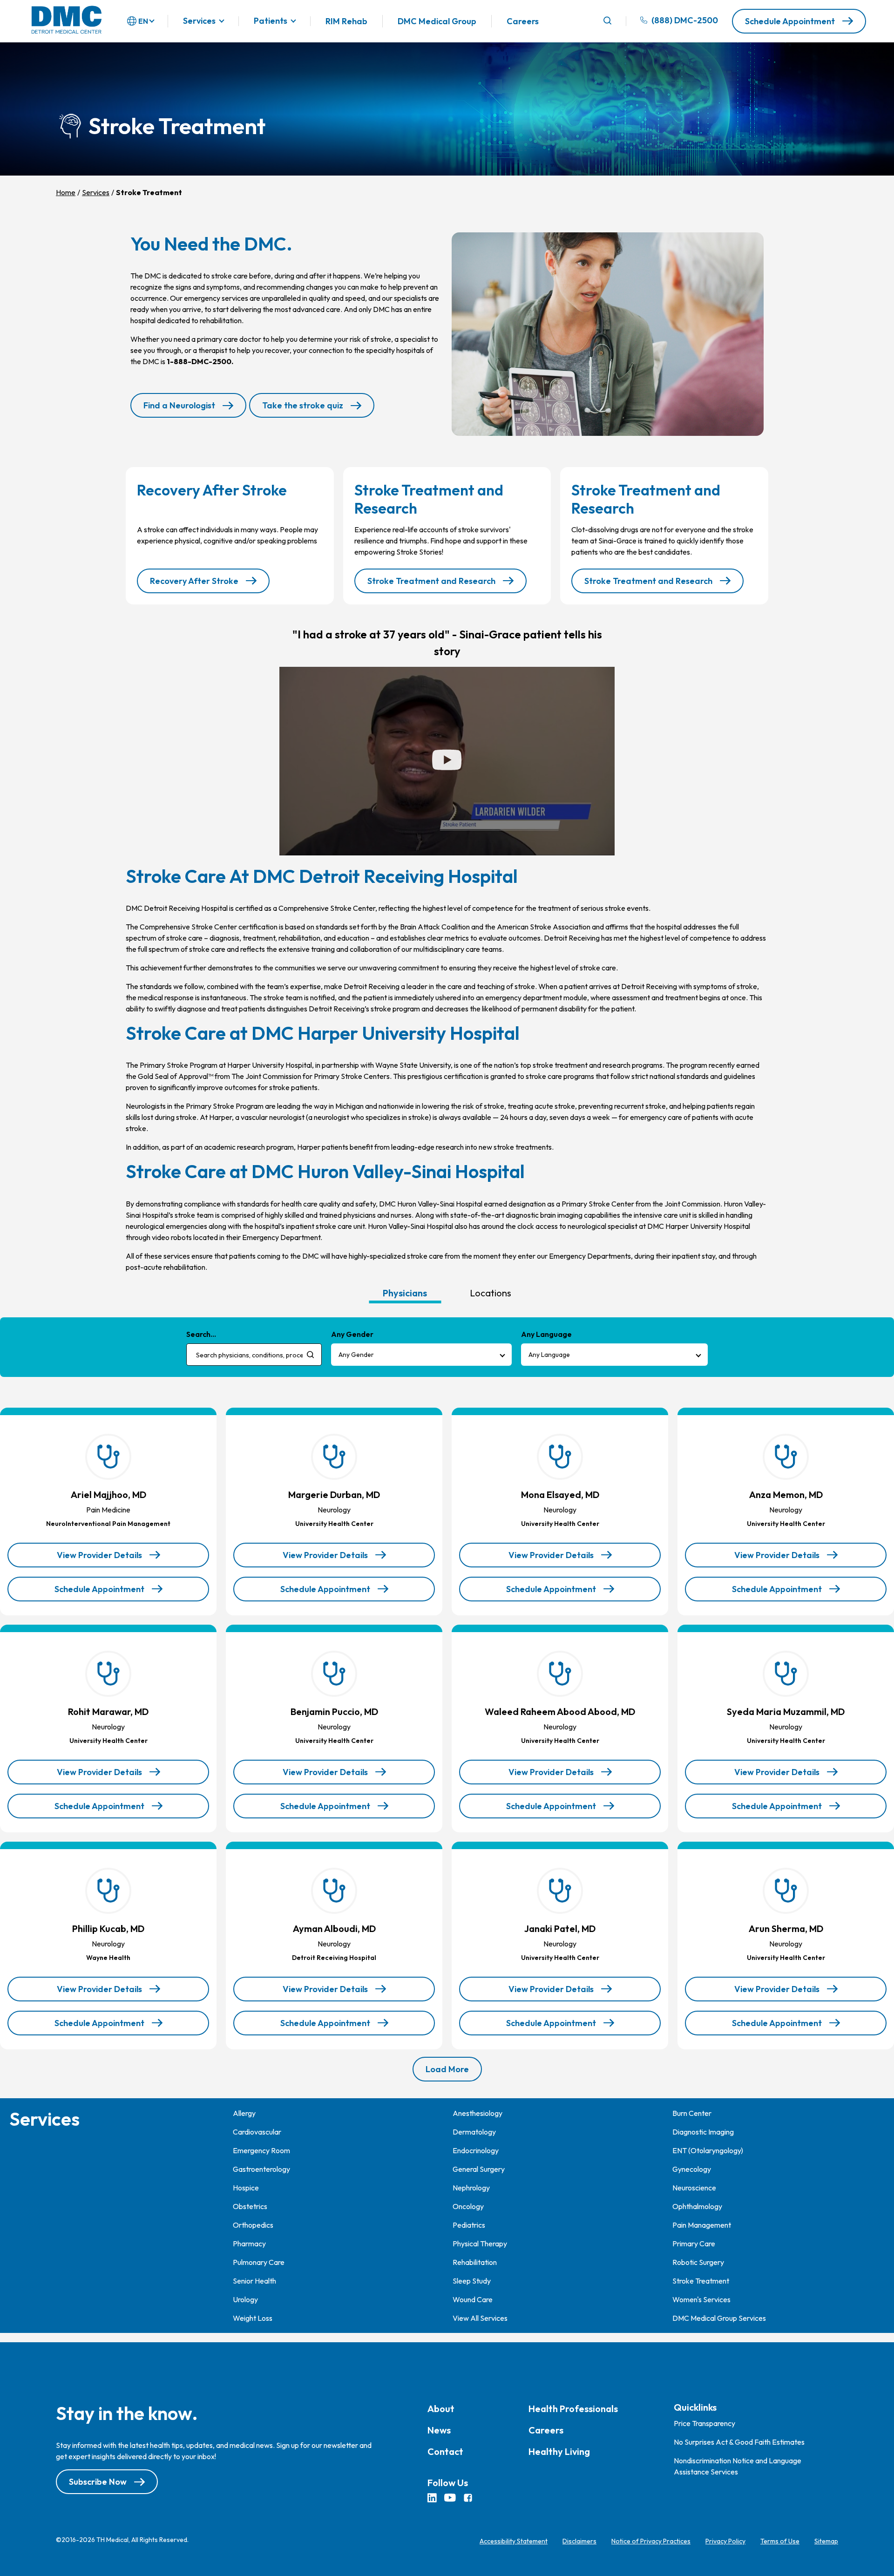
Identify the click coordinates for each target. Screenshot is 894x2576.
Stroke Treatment (701, 2281)
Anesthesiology (477, 2113)
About (441, 2409)
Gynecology (692, 2169)
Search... (201, 1334)
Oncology (468, 2206)
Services (199, 21)
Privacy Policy (725, 2541)
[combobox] (254, 1355)
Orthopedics (253, 2225)
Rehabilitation (475, 2262)
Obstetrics (250, 2206)
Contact (445, 2451)
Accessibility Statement (514, 2541)
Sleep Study (472, 2281)
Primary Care (694, 2244)
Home (66, 192)
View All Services (480, 2318)
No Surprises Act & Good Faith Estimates (739, 2442)
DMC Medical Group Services (719, 2318)
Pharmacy (249, 2244)
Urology (245, 2299)
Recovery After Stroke (194, 581)
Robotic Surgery (698, 2262)
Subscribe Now (98, 2482)
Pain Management (702, 2225)
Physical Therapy (480, 2244)
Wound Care (473, 2299)
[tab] (405, 1293)
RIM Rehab (346, 21)
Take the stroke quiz (303, 405)
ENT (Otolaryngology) (708, 2150)
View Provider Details (99, 1559)
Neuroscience (694, 2188)
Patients (271, 21)
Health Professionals (573, 2409)
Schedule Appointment (790, 21)
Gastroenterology (261, 2169)
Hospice (246, 2188)
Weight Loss (253, 2318)
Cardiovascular (257, 2132)
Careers (523, 21)
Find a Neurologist (179, 405)
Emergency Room (261, 2150)
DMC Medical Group (437, 21)
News (439, 2430)
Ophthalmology (697, 2206)
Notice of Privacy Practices (651, 2541)
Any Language (549, 1355)
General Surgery (479, 2169)
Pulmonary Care (259, 2262)
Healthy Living (559, 2451)
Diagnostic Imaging (703, 2132)
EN (143, 21)
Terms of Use (780, 2541)
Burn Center (692, 2113)
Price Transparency (704, 2423)
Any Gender (356, 1355)
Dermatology (474, 2132)
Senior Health (254, 2281)
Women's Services (701, 2299)
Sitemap (826, 2541)
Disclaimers (579, 2541)
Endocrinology (476, 2150)
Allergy (244, 2113)
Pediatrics (469, 2225)
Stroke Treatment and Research (431, 581)
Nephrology (471, 2188)
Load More (447, 2069)
